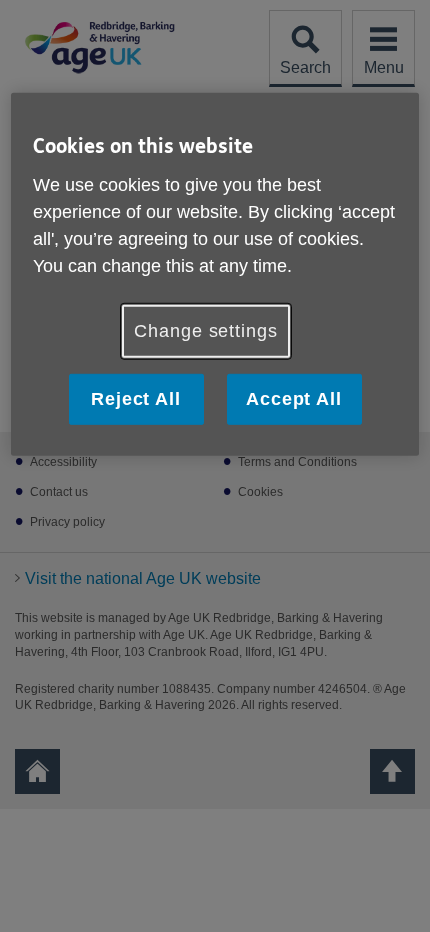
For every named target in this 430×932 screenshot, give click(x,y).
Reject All (136, 399)
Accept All (294, 399)
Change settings (206, 330)
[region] (215, 274)
